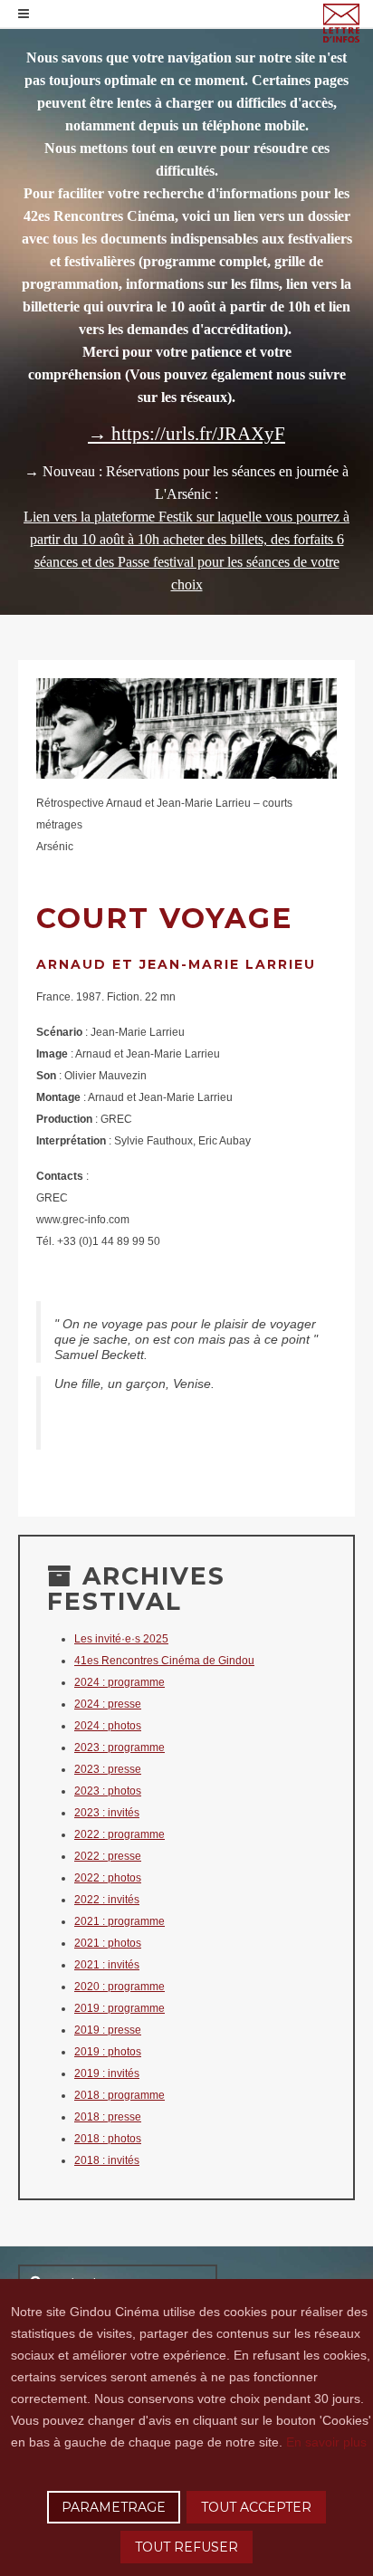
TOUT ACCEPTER (256, 2507)
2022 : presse (108, 1856)
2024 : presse (108, 1704)
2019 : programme (120, 2008)
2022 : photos (108, 1878)
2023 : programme (120, 1748)
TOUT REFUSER (186, 2547)
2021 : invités (107, 1965)
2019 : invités (107, 2073)
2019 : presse (108, 2030)
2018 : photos (108, 2139)
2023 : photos (108, 1791)
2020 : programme (120, 1987)
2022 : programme (120, 1834)
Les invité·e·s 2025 (121, 1639)
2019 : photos (108, 2052)
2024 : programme (120, 1682)
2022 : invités (107, 1900)
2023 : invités (107, 1813)
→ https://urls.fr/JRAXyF (186, 434)
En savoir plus (326, 2442)
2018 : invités (107, 2160)
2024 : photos (108, 1726)
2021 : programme (120, 1921)
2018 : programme (120, 2095)
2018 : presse (108, 2117)
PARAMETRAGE (114, 2507)
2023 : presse (108, 1769)
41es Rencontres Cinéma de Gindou (164, 1661)
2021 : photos (108, 1943)
